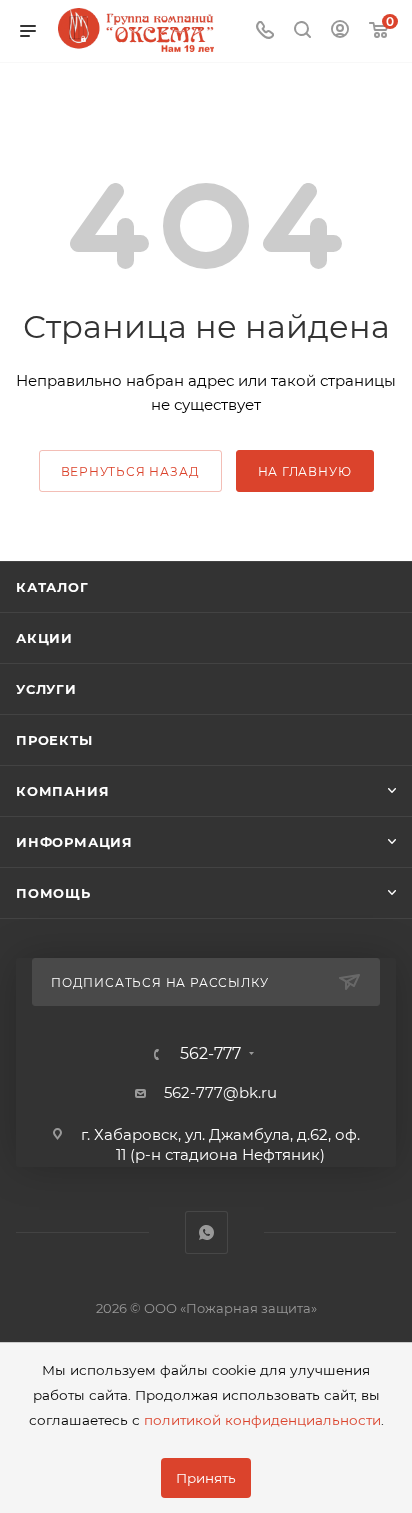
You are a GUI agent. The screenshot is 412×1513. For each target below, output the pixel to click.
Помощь (53, 893)
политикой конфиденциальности (262, 1420)
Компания (62, 791)
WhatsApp (206, 1232)
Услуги (46, 689)
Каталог (52, 587)
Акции (44, 638)
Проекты (54, 740)
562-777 (210, 1054)
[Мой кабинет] (340, 31)
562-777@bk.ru (220, 1092)
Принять (206, 1478)
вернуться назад (130, 471)
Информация (74, 842)
